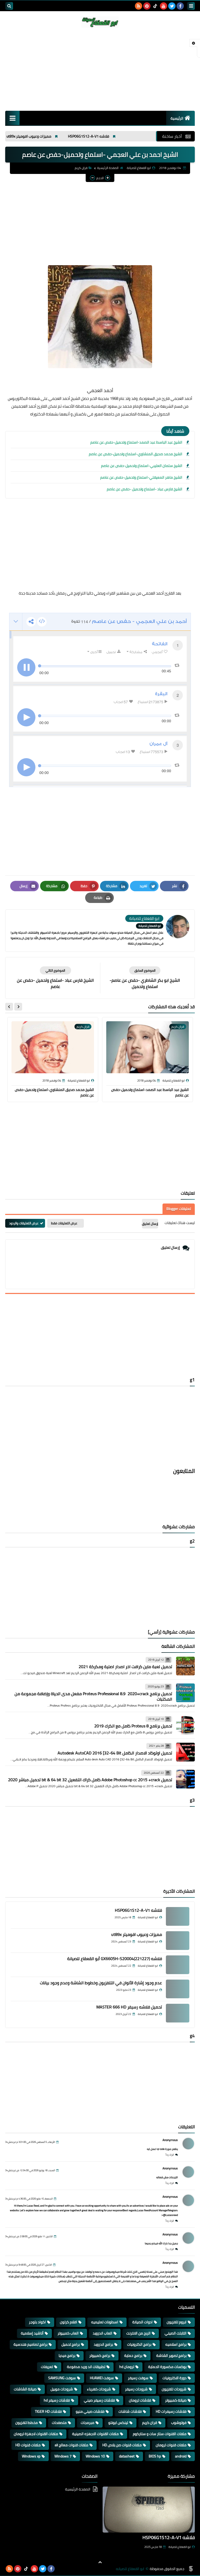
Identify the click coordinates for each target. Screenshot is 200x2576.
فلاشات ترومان (140, 2400)
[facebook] (180, 6)
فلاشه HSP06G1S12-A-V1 (123, 136)
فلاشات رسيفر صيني (99, 2400)
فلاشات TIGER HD (48, 2411)
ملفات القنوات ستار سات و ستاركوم (160, 2434)
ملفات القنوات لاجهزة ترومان (36, 2434)
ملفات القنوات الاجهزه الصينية (95, 2434)
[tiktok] (155, 6)
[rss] (139, 6)
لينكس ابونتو (118, 2423)
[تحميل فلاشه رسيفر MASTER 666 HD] (178, 2013)
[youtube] (164, 6)
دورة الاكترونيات (174, 2378)
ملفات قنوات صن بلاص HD (122, 2445)
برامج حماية (133, 2356)
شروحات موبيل (62, 2389)
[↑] (100, 2562)
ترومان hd (127, 2367)
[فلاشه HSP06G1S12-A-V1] (178, 1916)
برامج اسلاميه (176, 2344)
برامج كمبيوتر (100, 2356)
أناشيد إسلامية (32, 2333)
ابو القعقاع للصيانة (180, 2547)
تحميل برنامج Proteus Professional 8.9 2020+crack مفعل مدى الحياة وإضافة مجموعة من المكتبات (93, 1696)
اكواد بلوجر (37, 2322)
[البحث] (9, 6)
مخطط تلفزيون (27, 2423)
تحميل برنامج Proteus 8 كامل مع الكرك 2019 (133, 1726)
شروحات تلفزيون (174, 2389)
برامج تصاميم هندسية (30, 2344)
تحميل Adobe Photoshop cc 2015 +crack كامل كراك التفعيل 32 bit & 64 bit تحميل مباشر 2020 (90, 1780)
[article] (55, 978)
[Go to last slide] (18, 1007)
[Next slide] (9, 1007)
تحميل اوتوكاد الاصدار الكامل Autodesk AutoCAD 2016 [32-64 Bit (115, 1753)
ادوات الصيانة (142, 2322)
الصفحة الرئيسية (108, 168)
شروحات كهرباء (99, 2389)
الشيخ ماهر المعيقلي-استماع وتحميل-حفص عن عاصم (141, 477)
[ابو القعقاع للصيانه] (100, 22)
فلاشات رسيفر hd (57, 2400)
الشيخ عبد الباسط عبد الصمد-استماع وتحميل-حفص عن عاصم (136, 442)
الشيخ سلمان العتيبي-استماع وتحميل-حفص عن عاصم (142, 466)
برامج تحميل (71, 2344)
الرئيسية (177, 118)
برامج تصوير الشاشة (171, 2356)
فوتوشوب (179, 2423)
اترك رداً (170, 2155)
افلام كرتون (68, 2322)
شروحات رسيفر (136, 2389)
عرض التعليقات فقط (64, 1223)
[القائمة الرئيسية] (12, 118)
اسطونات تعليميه (105, 2322)
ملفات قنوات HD (28, 2445)
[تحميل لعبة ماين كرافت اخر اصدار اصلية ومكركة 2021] (185, 1666)
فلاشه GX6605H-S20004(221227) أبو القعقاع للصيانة (115, 1959)
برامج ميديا (67, 2356)
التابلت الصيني (176, 2333)
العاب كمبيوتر (68, 2333)
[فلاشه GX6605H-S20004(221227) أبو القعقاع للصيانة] (178, 1965)
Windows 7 (63, 2456)
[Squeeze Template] (191, 2569)
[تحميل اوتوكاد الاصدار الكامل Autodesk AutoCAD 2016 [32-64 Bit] (185, 1752)
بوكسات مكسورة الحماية (167, 2367)
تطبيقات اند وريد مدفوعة (86, 2367)
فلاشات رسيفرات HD (171, 2411)
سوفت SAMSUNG (62, 2378)
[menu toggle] (191, 6)
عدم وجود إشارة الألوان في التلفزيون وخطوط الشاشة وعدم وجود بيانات (101, 1983)
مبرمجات (87, 2423)
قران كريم (81, 168)
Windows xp (31, 2456)
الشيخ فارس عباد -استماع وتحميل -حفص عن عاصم (145, 489)
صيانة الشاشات (25, 2389)
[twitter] (172, 6)
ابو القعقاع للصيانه (130, 2569)
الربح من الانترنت (138, 2333)
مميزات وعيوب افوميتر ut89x (63, 136)
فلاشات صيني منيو (90, 2411)
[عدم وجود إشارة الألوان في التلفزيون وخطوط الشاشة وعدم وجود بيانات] (178, 1989)
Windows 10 (95, 2456)
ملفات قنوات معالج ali (71, 2445)
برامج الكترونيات (139, 2344)
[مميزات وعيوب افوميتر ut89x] (178, 1941)
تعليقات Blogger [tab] (179, 1209)
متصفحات (59, 2423)
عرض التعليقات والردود (24, 1223)
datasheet (127, 2456)
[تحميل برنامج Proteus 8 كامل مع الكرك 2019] (185, 1725)
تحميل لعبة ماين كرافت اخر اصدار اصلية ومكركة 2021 (125, 1667)
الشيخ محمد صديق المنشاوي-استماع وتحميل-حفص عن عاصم (136, 454)
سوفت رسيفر (138, 2378)
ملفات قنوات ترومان (171, 2445)
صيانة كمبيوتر (176, 2400)
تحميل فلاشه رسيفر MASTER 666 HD (129, 2007)
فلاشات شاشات (130, 2411)
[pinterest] (147, 6)
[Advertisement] (100, 69)
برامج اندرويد (103, 2344)
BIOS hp (155, 2456)
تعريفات (47, 2367)
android (181, 2456)
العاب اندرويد (102, 2333)
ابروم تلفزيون (177, 2322)
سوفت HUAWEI (102, 2378)
